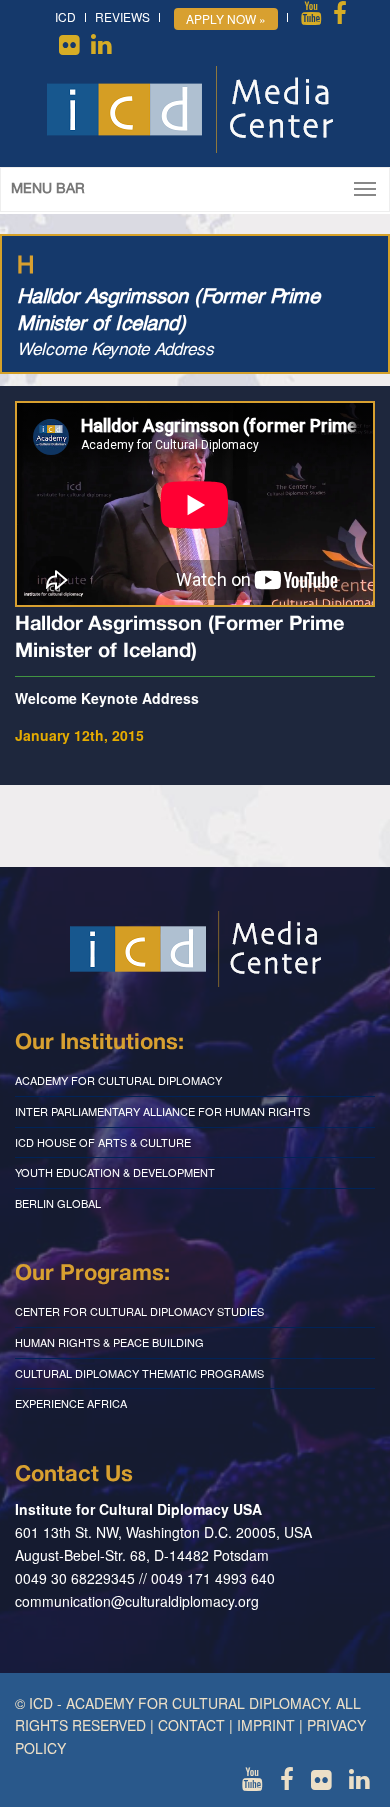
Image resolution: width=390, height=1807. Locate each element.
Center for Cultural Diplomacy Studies (139, 1311)
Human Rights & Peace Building (109, 1342)
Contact (191, 1725)
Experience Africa (71, 1403)
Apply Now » (226, 18)
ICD (65, 16)
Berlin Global (58, 1203)
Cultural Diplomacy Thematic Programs (139, 1373)
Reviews (122, 16)
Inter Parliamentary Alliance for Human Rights (162, 1111)
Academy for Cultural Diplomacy (118, 1080)
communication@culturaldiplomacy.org (137, 1601)
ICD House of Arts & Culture (103, 1142)
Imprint (266, 1725)
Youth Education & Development (115, 1172)
